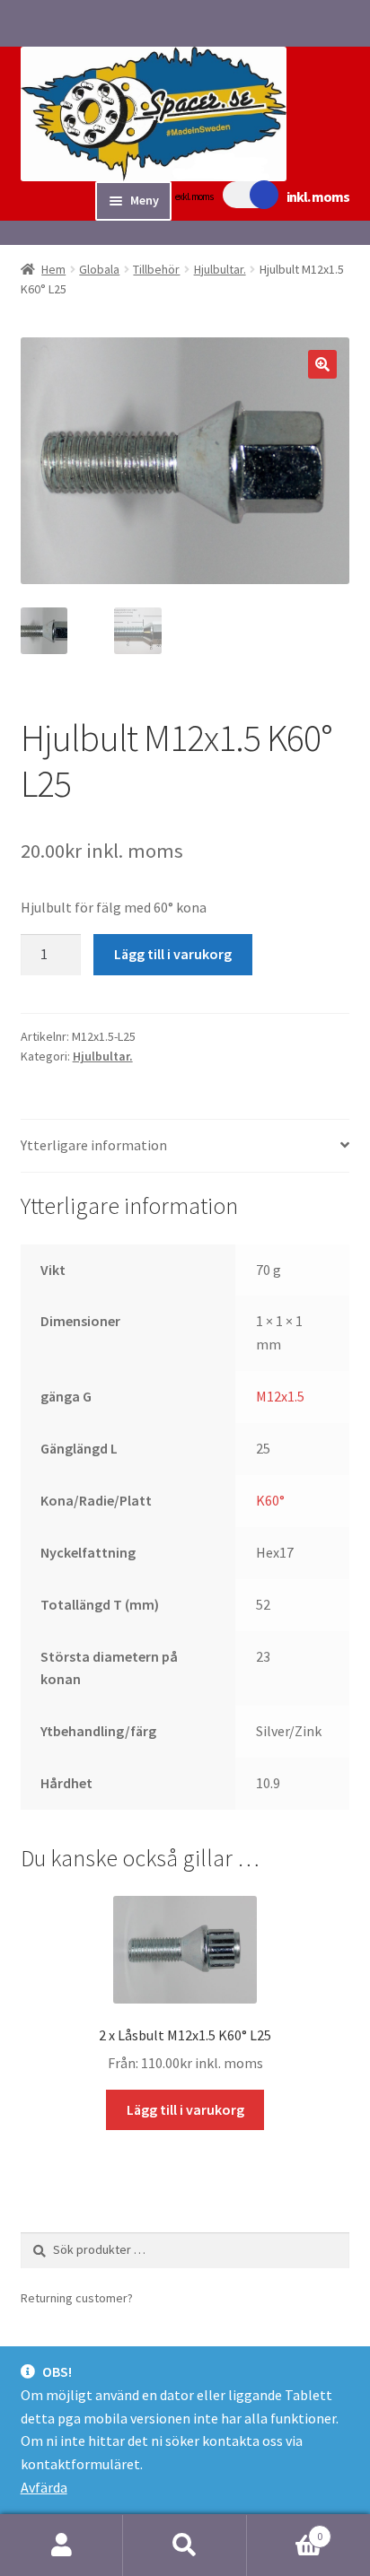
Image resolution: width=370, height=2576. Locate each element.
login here (166, 2298)
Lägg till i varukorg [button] (185, 2109)
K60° (270, 1500)
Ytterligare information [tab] (94, 1145)
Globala (99, 269)
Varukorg (285, 2530)
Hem (53, 269)
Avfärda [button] (44, 2487)
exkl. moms (194, 196)
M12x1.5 (280, 1396)
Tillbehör (156, 269)
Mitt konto (62, 2545)
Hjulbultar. (220, 269)
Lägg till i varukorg (173, 954)
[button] (322, 364)
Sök (185, 2545)
